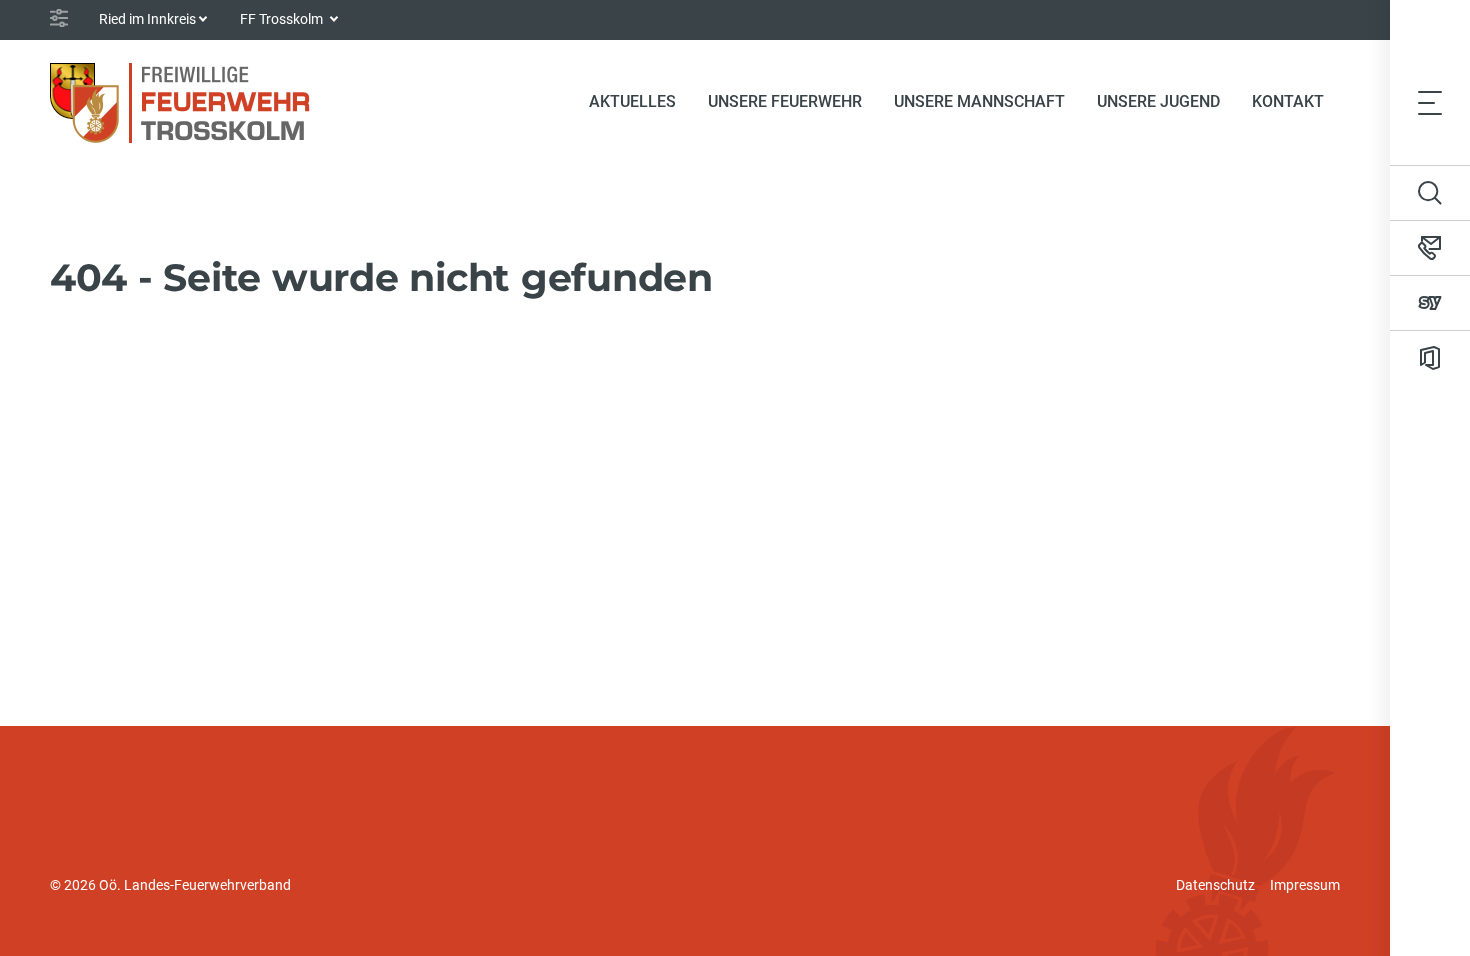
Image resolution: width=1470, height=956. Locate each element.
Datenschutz (1215, 885)
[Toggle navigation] (1430, 102)
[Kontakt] (1430, 248)
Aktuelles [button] (632, 101)
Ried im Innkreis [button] (147, 19)
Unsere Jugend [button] (1158, 101)
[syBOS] (1430, 303)
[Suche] (1430, 193)
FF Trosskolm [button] (283, 19)
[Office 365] (1430, 358)
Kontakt (1288, 101)
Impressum (1305, 885)
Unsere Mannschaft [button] (979, 101)
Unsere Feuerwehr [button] (785, 101)
